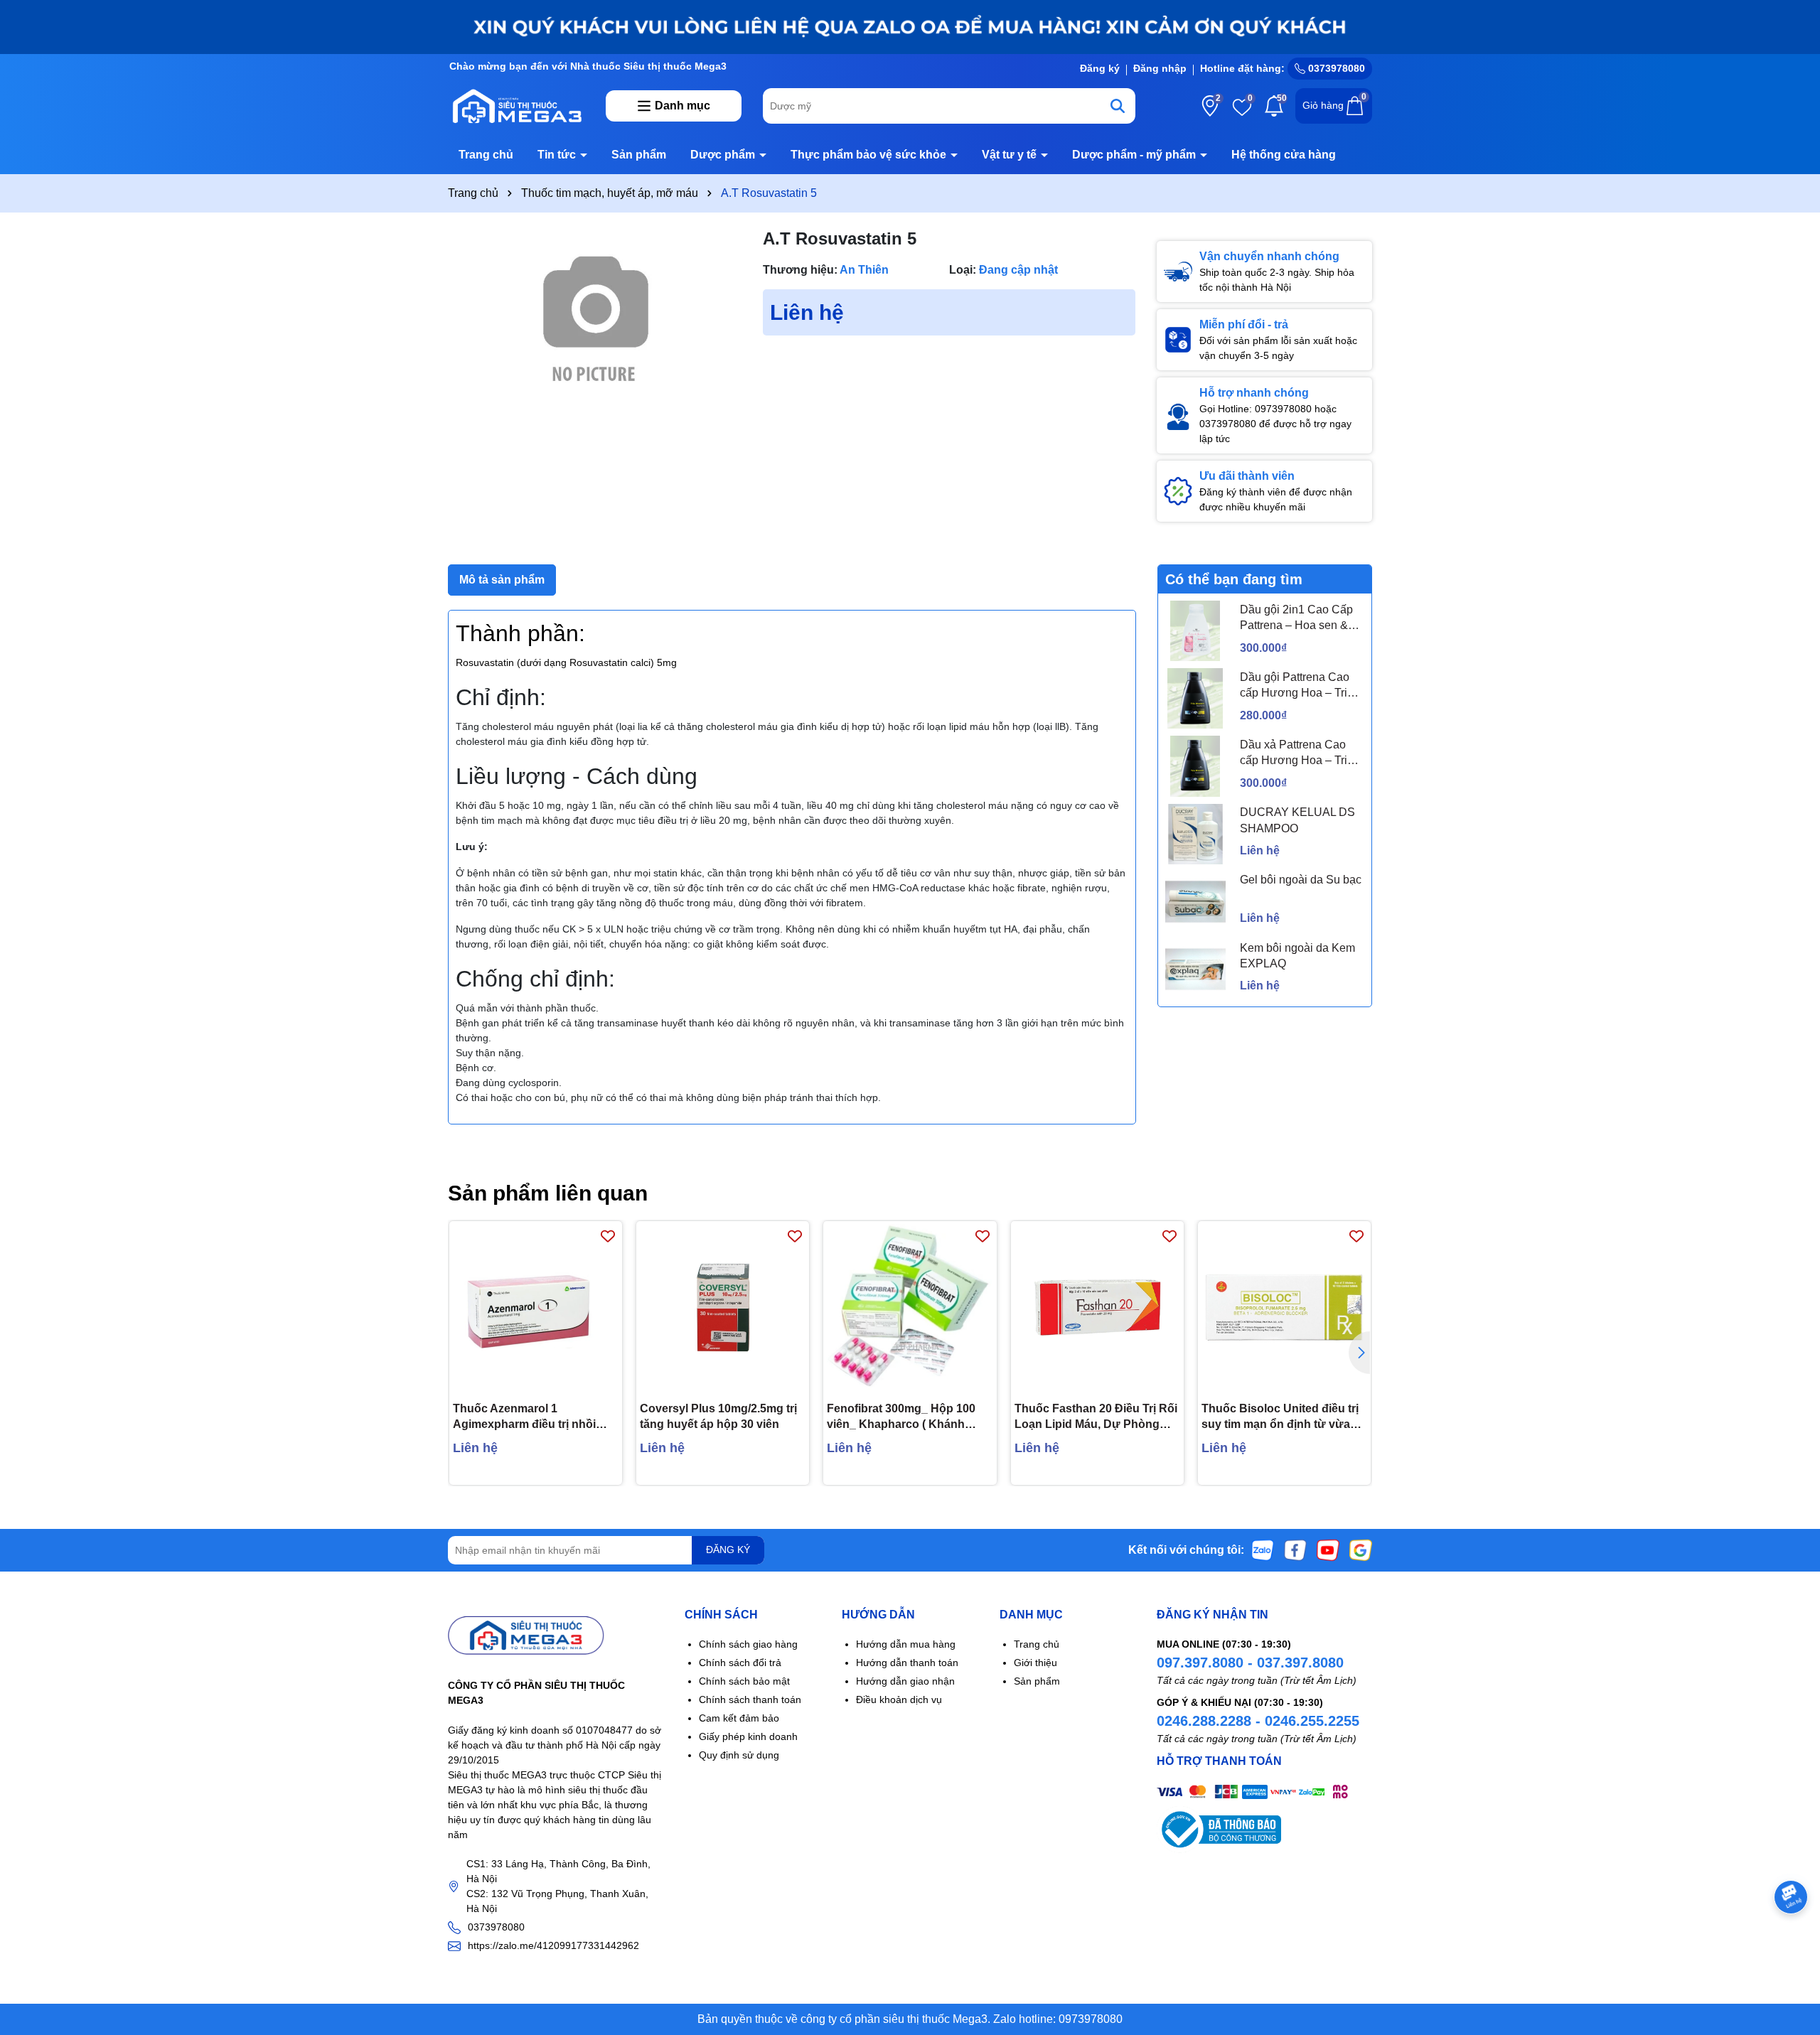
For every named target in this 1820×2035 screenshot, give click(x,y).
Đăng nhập (1160, 68)
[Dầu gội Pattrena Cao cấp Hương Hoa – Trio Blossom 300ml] (1195, 698)
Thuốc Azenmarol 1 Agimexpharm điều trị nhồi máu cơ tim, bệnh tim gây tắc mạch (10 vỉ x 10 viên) (530, 1418)
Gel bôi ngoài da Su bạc (1301, 880)
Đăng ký (1100, 68)
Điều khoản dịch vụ (899, 1700)
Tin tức (558, 155)
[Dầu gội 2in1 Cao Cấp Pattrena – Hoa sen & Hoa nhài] (1195, 631)
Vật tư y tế (1011, 155)
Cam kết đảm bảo (739, 1718)
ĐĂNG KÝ (728, 1550)
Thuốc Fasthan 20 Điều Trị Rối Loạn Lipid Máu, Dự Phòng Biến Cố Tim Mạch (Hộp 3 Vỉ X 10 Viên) (1096, 1418)
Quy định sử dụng (739, 1755)
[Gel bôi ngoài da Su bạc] (1195, 902)
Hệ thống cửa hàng (1284, 155)
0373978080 (1335, 68)
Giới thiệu (1035, 1663)
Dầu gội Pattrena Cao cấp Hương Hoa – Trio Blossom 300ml (1297, 686)
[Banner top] (910, 26)
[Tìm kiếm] (1118, 106)
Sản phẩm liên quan (548, 1193)
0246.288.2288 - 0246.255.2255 (1258, 1721)
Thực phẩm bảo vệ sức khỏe (870, 155)
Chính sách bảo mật (744, 1681)
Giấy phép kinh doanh (748, 1736)
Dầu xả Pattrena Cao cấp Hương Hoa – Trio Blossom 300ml (1297, 754)
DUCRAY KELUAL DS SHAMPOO (1297, 820)
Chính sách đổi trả (740, 1663)
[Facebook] (1295, 1549)
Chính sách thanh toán (750, 1700)
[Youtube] (1328, 1549)
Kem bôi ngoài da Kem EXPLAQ (1297, 956)
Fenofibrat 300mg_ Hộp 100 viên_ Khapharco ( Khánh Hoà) (901, 1418)
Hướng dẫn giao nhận (905, 1681)
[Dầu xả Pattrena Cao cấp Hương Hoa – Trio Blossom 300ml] (1195, 766)
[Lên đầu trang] (1792, 1950)
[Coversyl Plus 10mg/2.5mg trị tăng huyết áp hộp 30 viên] (723, 1308)
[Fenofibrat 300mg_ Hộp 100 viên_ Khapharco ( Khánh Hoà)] (910, 1308)
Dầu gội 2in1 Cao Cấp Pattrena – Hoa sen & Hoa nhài (1296, 619)
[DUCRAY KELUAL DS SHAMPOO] (1195, 834)
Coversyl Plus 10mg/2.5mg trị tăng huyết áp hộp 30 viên (718, 1416)
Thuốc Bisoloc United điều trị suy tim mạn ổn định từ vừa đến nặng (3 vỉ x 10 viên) (1280, 1418)
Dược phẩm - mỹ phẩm (1135, 155)
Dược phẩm (724, 155)
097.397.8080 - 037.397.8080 (1250, 1663)
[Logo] (516, 105)
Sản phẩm (639, 155)
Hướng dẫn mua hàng (906, 1644)
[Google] (1361, 1549)
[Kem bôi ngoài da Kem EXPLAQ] (1195, 969)
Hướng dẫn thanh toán (907, 1663)
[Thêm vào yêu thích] (608, 1236)
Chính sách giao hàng (748, 1644)
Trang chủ (486, 155)
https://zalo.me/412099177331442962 (553, 1945)
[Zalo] (1263, 1549)
